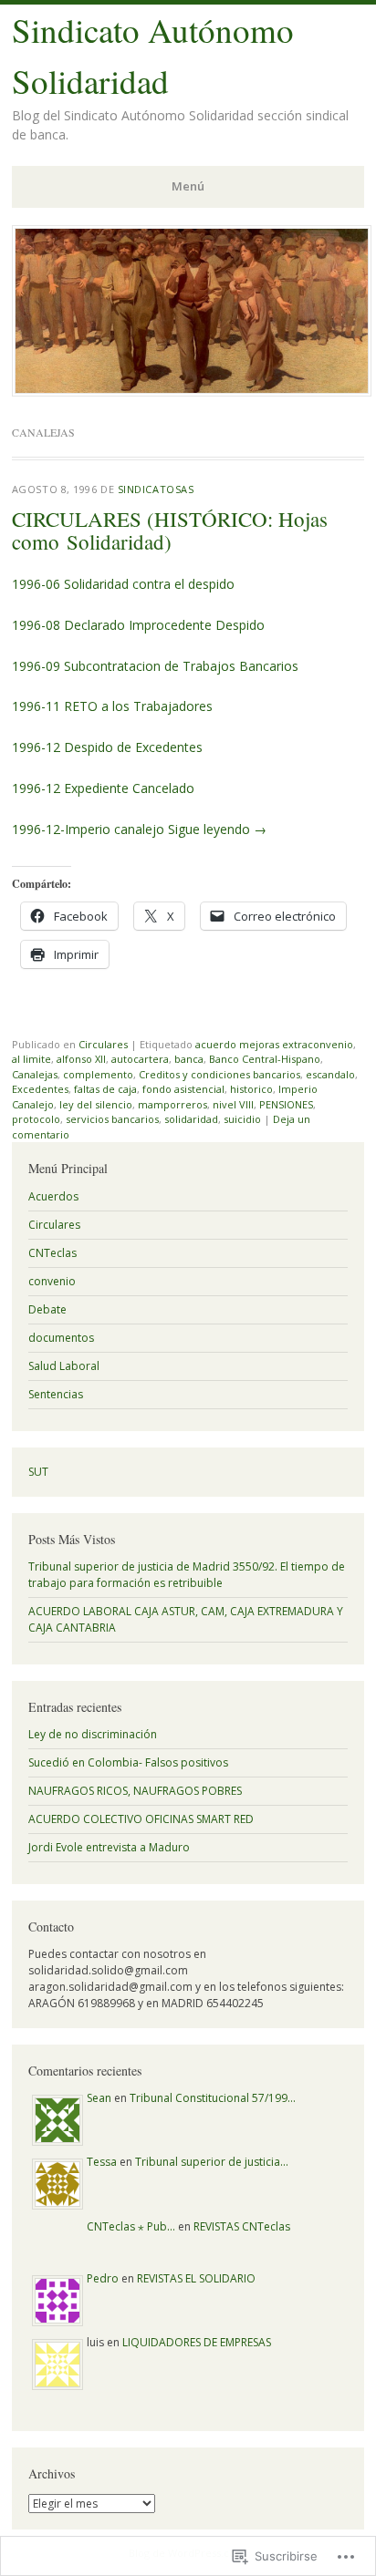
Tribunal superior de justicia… (212, 2162)
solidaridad (191, 1119)
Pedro (103, 2278)
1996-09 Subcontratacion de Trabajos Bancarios (155, 666)
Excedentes (40, 1089)
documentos (61, 1338)
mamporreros (172, 1104)
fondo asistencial (183, 1089)
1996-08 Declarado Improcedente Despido (138, 625)
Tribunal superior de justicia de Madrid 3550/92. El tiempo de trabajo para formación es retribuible (187, 1575)
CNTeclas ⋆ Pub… (131, 2226)
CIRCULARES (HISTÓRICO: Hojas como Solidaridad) (170, 530)
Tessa (102, 2162)
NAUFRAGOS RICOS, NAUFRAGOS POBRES (135, 1791)
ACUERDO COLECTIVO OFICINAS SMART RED (141, 1819)
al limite (31, 1059)
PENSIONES (286, 1104)
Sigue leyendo (217, 829)
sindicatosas (156, 489)
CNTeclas (52, 1253)
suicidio (242, 1119)
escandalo (330, 1074)
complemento (98, 1074)
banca (189, 1059)
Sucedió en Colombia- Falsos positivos (128, 1762)
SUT (38, 1472)
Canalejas (35, 1074)
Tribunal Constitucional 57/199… (213, 2098)
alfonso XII (81, 1059)
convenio (52, 1281)
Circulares (103, 1044)
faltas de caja (105, 1089)
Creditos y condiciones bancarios (219, 1074)
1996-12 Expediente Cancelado (103, 788)
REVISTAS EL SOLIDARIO (196, 2278)
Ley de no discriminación (93, 1734)
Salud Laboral (64, 1366)
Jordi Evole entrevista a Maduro (109, 1847)
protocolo (36, 1119)
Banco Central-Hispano (265, 1059)
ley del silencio (96, 1104)
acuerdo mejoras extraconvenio (274, 1044)
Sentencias (56, 1394)
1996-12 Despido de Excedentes (107, 747)
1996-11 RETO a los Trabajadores (112, 706)
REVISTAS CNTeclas (242, 2226)
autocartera (140, 1059)
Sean (99, 2098)
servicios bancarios (112, 1119)
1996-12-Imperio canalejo (88, 829)
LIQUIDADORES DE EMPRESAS (197, 2342)
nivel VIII (233, 1104)
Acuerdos (53, 1196)
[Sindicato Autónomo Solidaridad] (192, 391)
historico (251, 1089)
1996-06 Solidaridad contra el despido (123, 584)
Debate (47, 1309)
